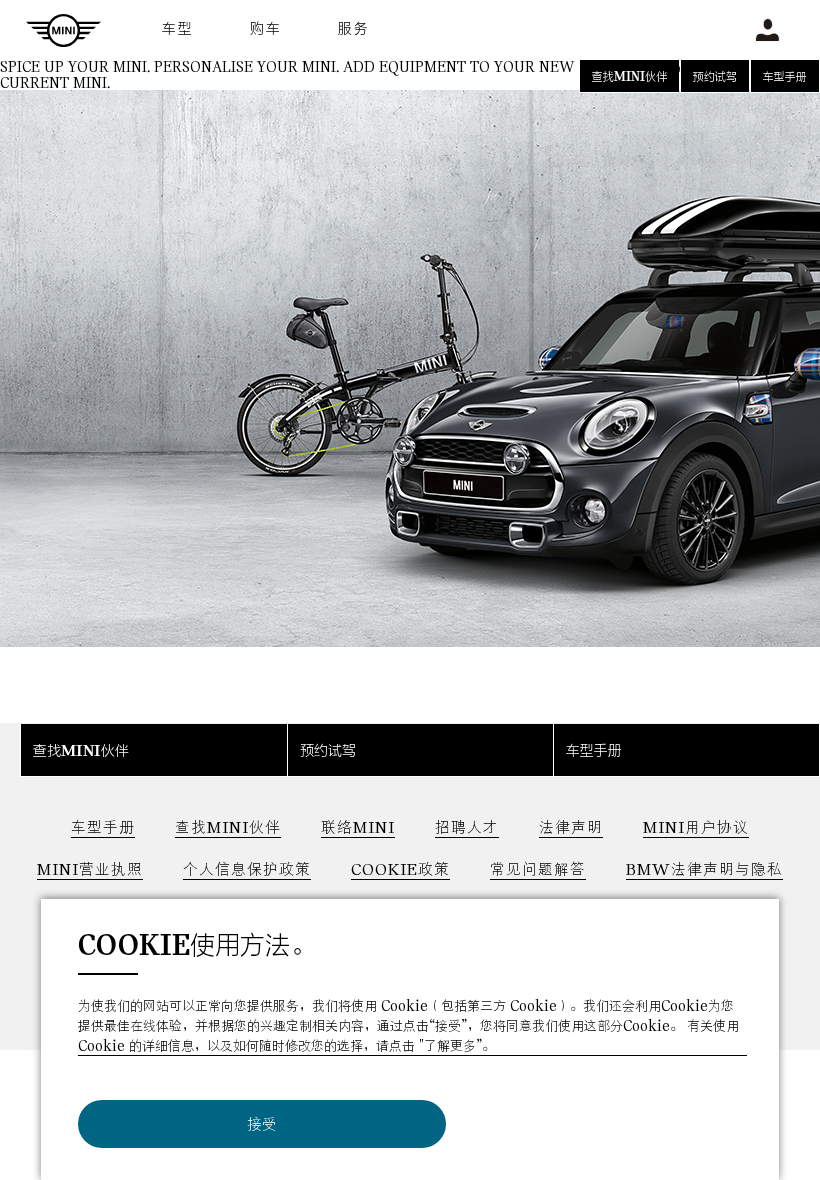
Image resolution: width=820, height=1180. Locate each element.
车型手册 (785, 77)
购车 (266, 29)
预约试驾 (715, 77)
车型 (178, 29)
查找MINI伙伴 (629, 77)
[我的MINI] (767, 30)
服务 (354, 29)
